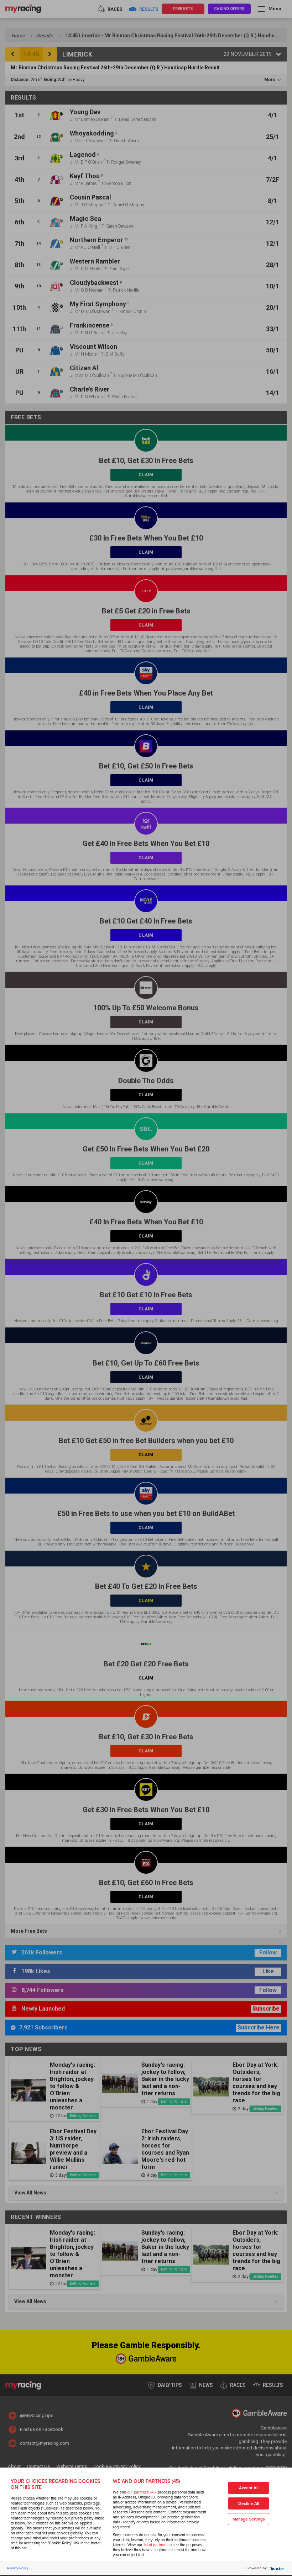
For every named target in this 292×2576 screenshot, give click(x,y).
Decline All (249, 2504)
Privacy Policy (18, 2568)
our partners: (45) (142, 2492)
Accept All (249, 2488)
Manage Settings (249, 2519)
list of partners (155, 2545)
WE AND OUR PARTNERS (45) (147, 2481)
